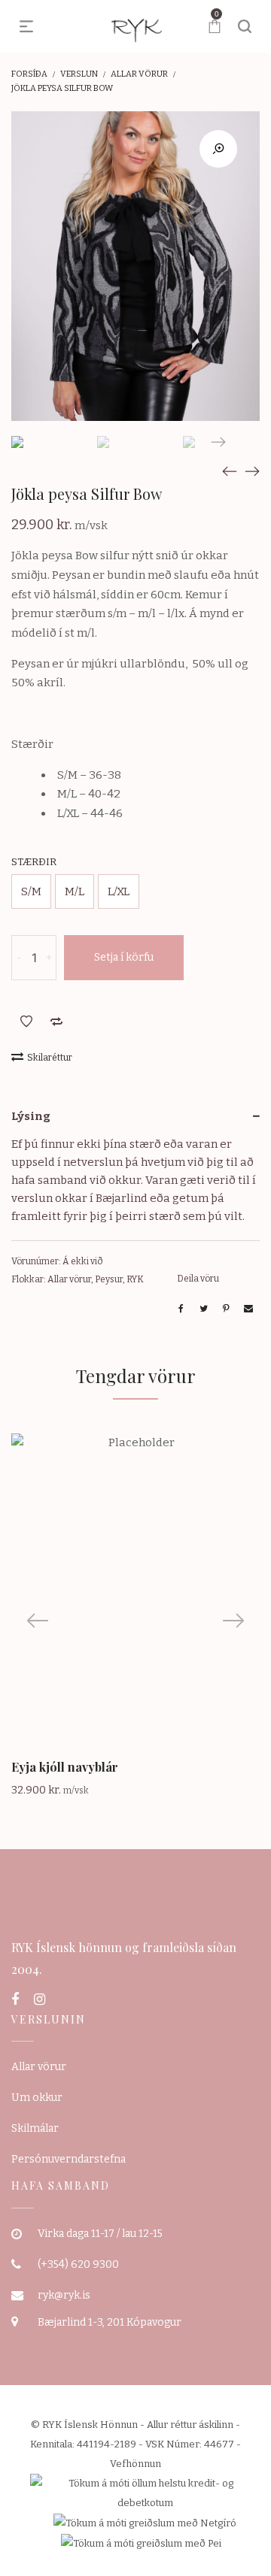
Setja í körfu (124, 957)
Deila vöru (198, 1279)
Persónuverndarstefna (69, 2159)
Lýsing (31, 1116)
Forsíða (29, 74)
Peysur (109, 1279)
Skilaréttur (50, 1058)
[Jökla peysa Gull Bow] (252, 471)
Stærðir (34, 862)
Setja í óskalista (26, 1022)
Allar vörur (139, 74)
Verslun (79, 74)
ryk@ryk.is (64, 2295)
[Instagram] (40, 1999)
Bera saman (56, 1022)
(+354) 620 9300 (78, 2264)
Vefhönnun (135, 2464)
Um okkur (37, 2098)
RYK (135, 1279)
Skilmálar (35, 2128)
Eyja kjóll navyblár (65, 1767)
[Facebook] (15, 1999)
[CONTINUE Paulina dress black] (230, 471)
